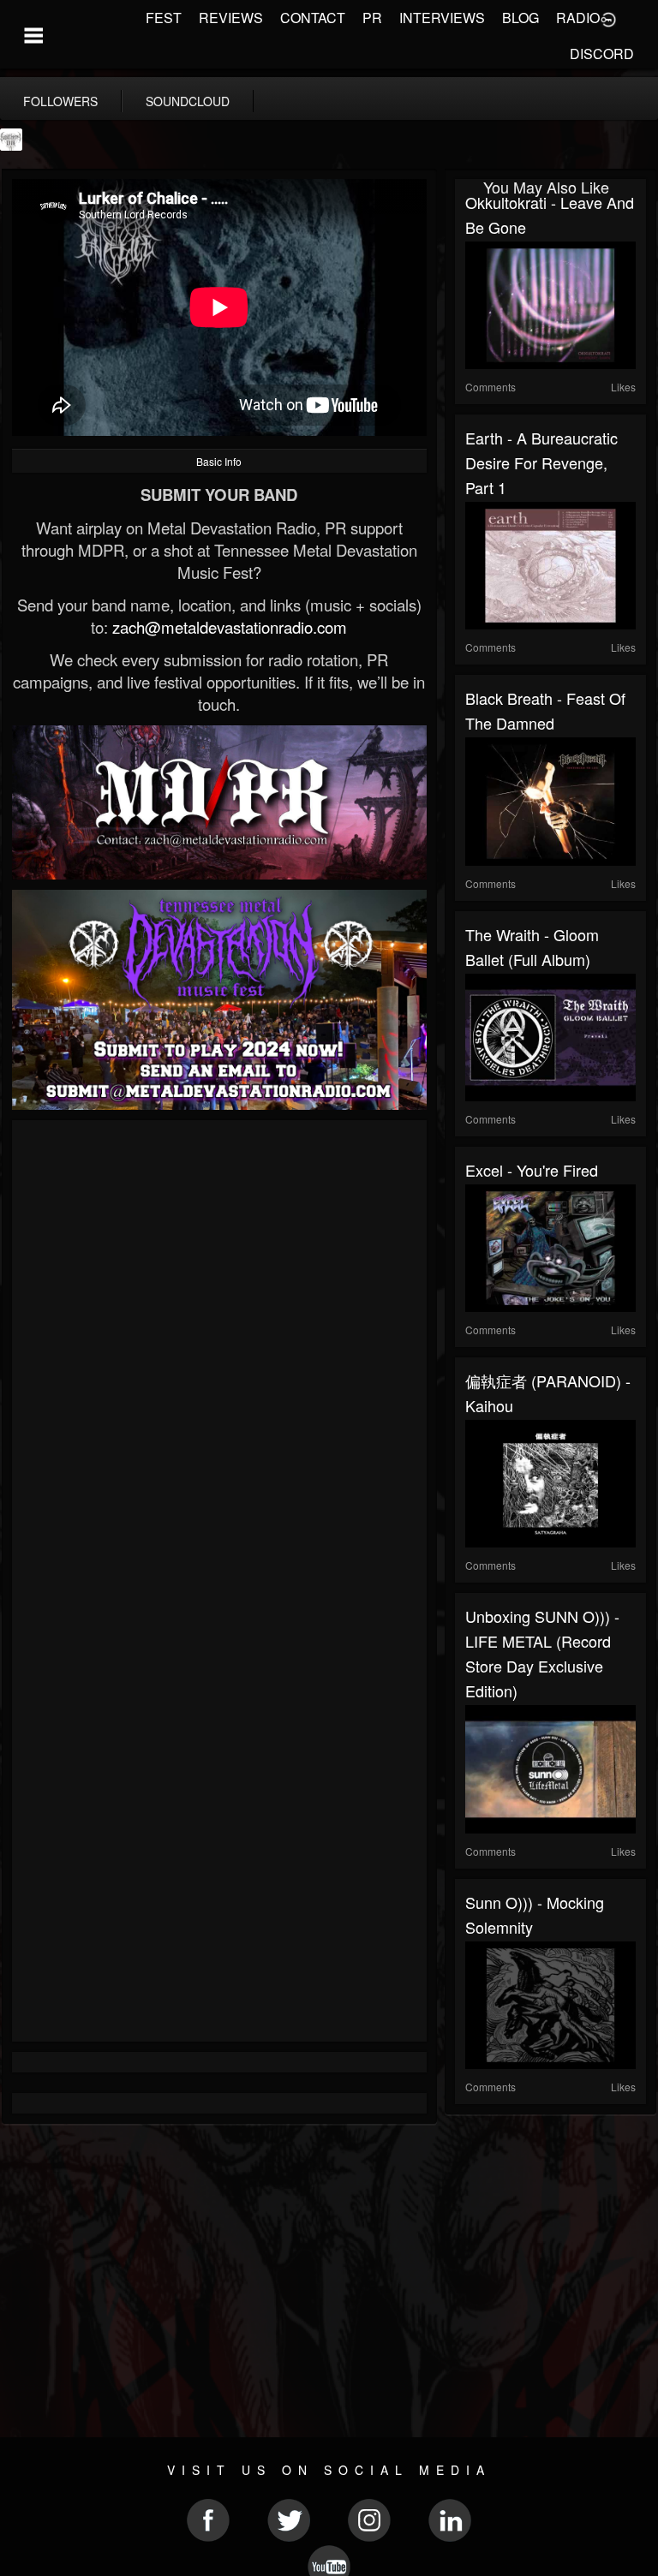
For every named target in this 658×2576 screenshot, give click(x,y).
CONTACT (313, 18)
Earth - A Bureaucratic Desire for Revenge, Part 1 (541, 462)
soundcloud (188, 101)
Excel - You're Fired (532, 1170)
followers (60, 101)
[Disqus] (219, 1359)
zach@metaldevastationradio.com (230, 627)
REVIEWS (231, 18)
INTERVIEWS (442, 18)
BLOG (520, 18)
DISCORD (602, 54)
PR (372, 18)
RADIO (578, 18)
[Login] (608, 18)
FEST (164, 18)
